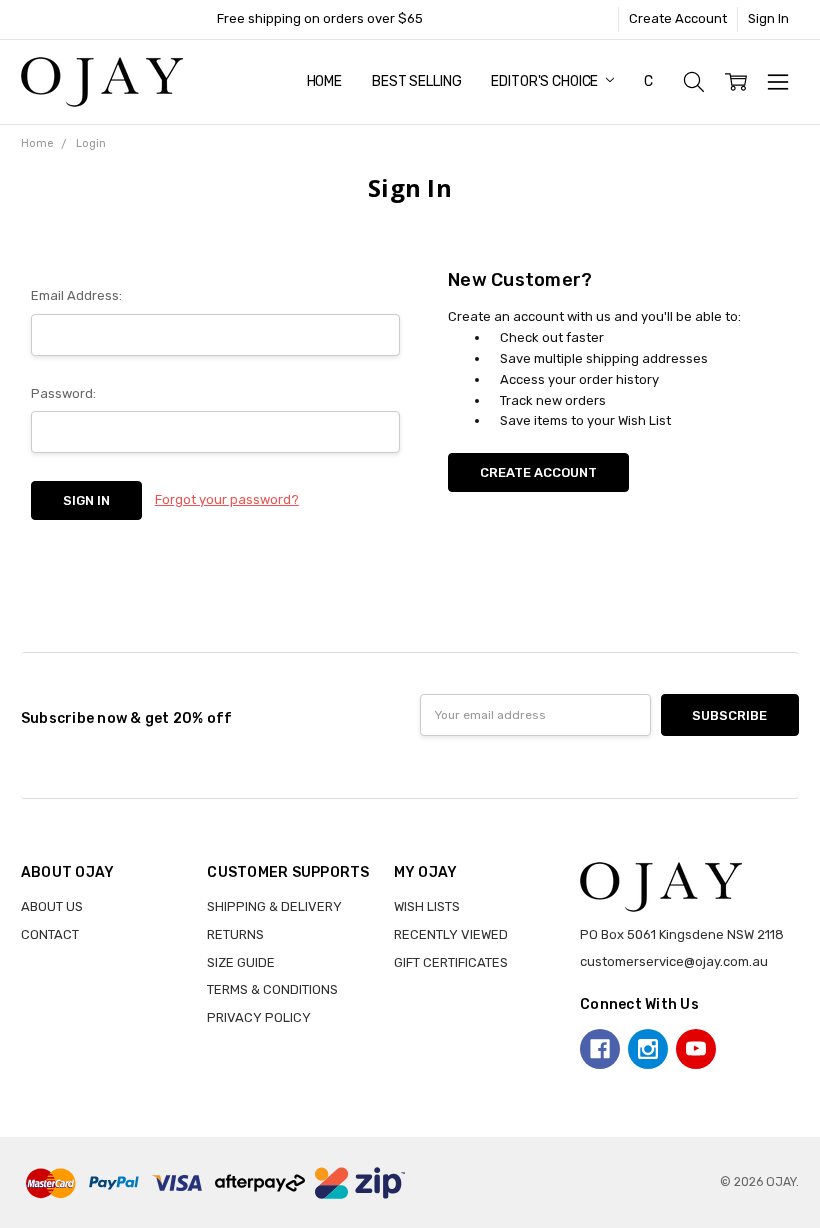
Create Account (678, 18)
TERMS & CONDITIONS (272, 989)
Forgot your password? (227, 499)
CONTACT (50, 934)
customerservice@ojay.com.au (674, 961)
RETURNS (235, 934)
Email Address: (76, 295)
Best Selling (416, 81)
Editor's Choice (546, 81)
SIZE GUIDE (241, 962)
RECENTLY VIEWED (451, 934)
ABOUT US (52, 906)
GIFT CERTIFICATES (451, 962)
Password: (63, 393)
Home (324, 81)
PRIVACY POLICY (259, 1017)
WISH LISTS (427, 906)
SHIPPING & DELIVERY (274, 906)
